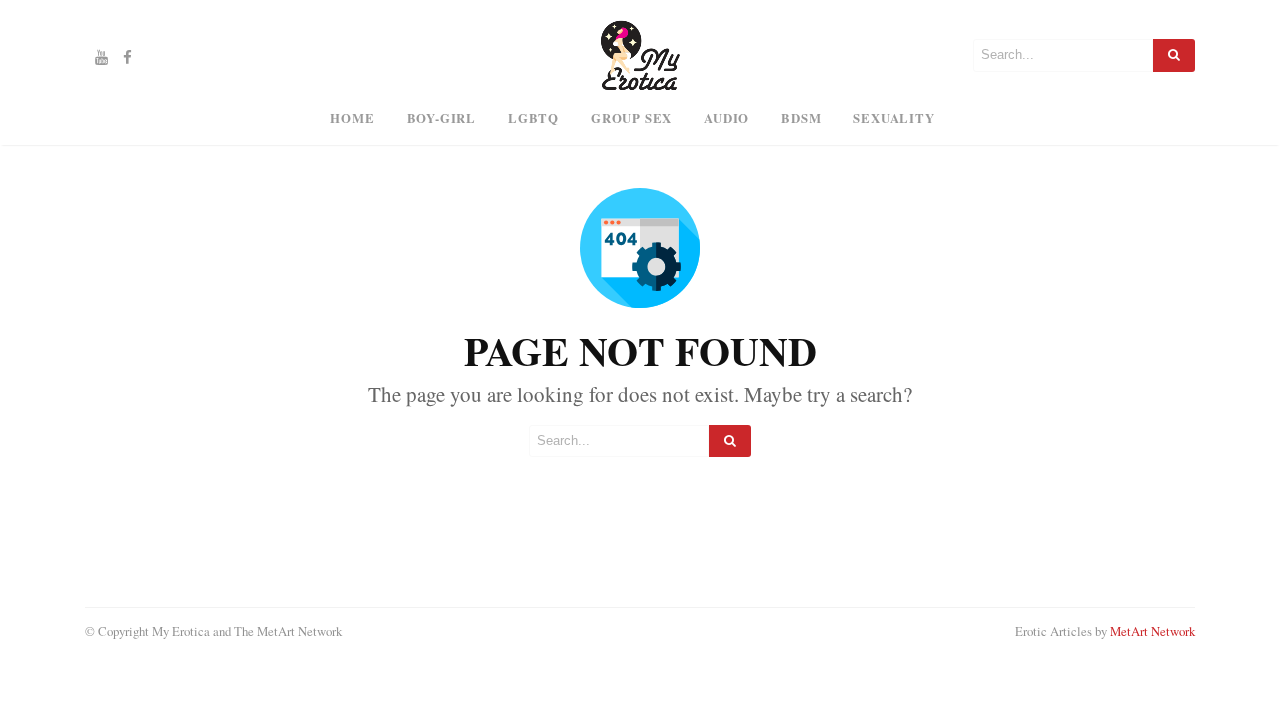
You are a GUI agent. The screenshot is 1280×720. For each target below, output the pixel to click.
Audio (726, 118)
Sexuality (893, 118)
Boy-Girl (441, 118)
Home (352, 118)
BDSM (801, 118)
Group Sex (631, 118)
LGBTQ (533, 118)
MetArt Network (1152, 631)
